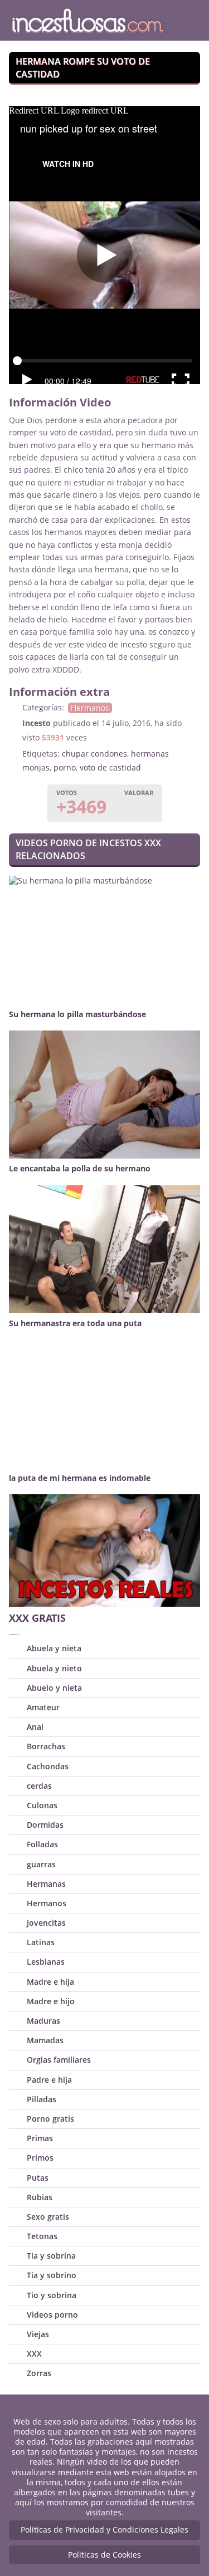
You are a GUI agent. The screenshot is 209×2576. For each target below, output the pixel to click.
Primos (40, 2158)
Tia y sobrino (52, 2275)
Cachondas (48, 1766)
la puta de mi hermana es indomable (80, 1478)
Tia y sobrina (51, 2256)
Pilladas (42, 2099)
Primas (40, 2138)
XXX (34, 2354)
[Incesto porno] (88, 20)
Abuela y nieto (54, 1668)
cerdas (39, 1786)
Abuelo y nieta (54, 1688)
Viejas (38, 2334)
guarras (41, 1864)
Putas (38, 2178)
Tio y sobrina (52, 2295)
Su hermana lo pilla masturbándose (77, 1014)
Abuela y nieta (54, 1648)
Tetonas (42, 2236)
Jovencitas (46, 1923)
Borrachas (46, 1746)
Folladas (42, 1844)
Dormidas (45, 1825)
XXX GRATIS (37, 1618)
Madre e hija (50, 1982)
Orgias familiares (59, 2060)
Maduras (43, 2021)
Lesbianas (46, 1962)
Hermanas (46, 1884)
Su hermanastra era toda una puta (75, 1323)
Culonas (42, 1805)
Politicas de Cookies (104, 2555)
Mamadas (45, 2040)
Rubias (40, 2197)
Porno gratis (50, 2119)
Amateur (43, 1707)
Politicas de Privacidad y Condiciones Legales (104, 2530)
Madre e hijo (51, 2001)
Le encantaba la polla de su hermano (80, 1168)
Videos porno (52, 2315)
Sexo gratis (48, 2217)
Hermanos (90, 708)
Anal (35, 1727)
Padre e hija (49, 2080)
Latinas (41, 1942)
